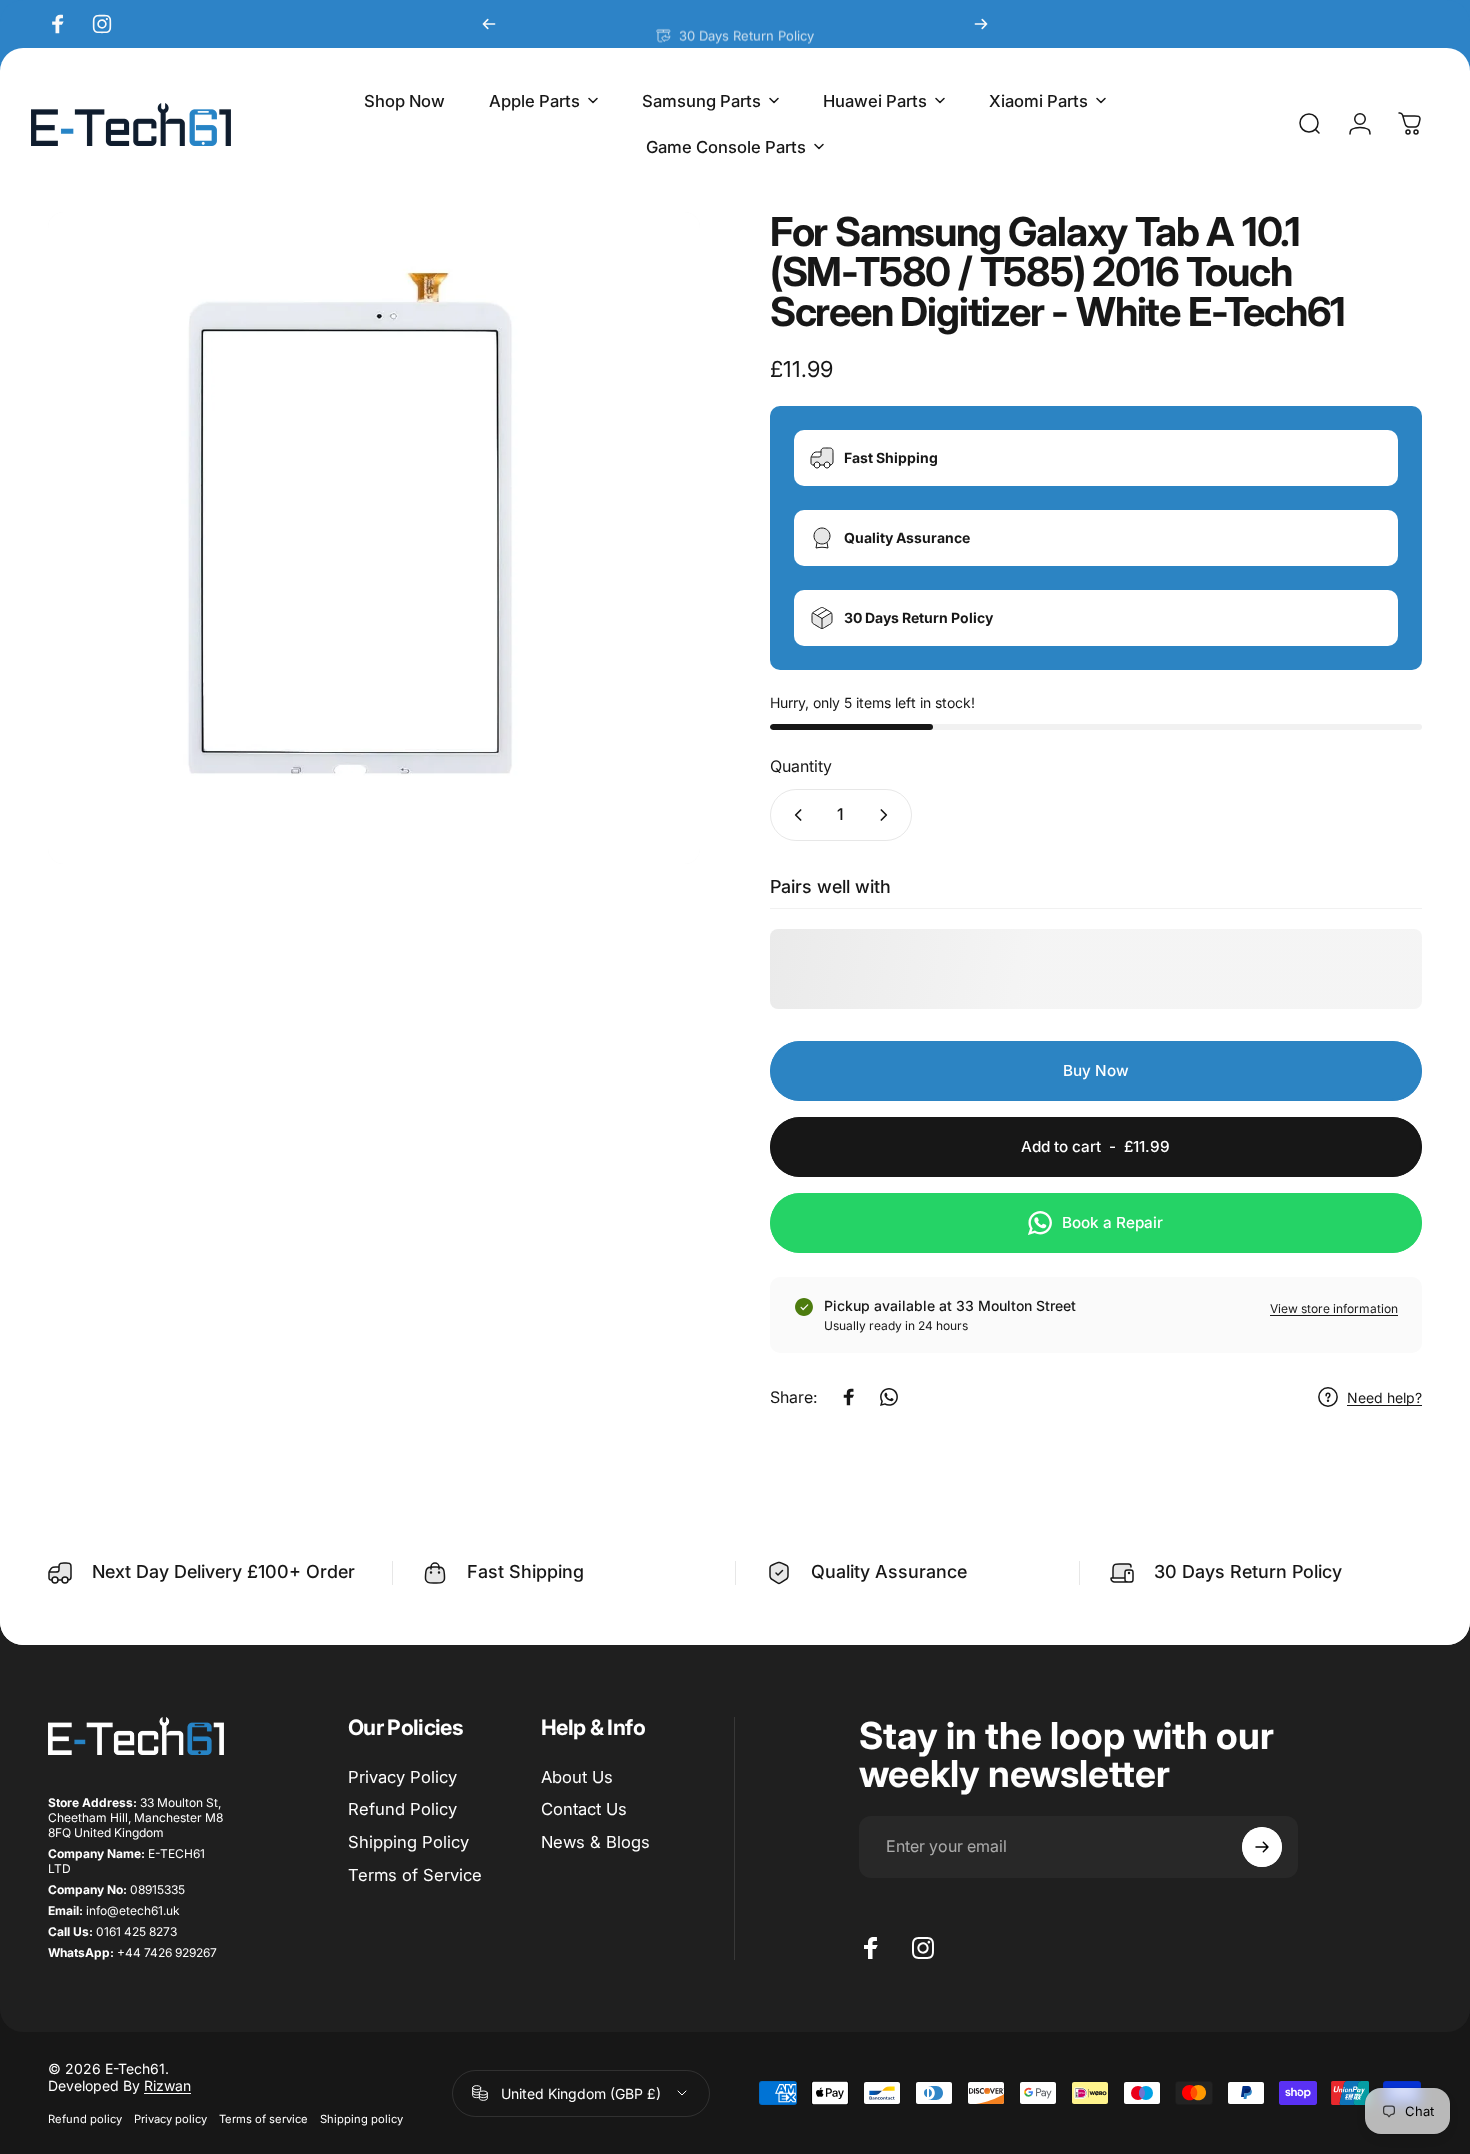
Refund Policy (402, 1809)
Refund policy (85, 2119)
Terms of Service (415, 1875)
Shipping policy (361, 2119)
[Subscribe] (1262, 1847)
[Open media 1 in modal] (374, 538)
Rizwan (167, 2085)
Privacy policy (170, 2119)
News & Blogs (595, 1842)
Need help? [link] (1384, 1397)
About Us (577, 1777)
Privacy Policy (402, 1777)
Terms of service (263, 2119)
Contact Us (584, 1809)
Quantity (801, 766)
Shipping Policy (408, 1842)
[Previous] (489, 24)
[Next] (981, 24)
